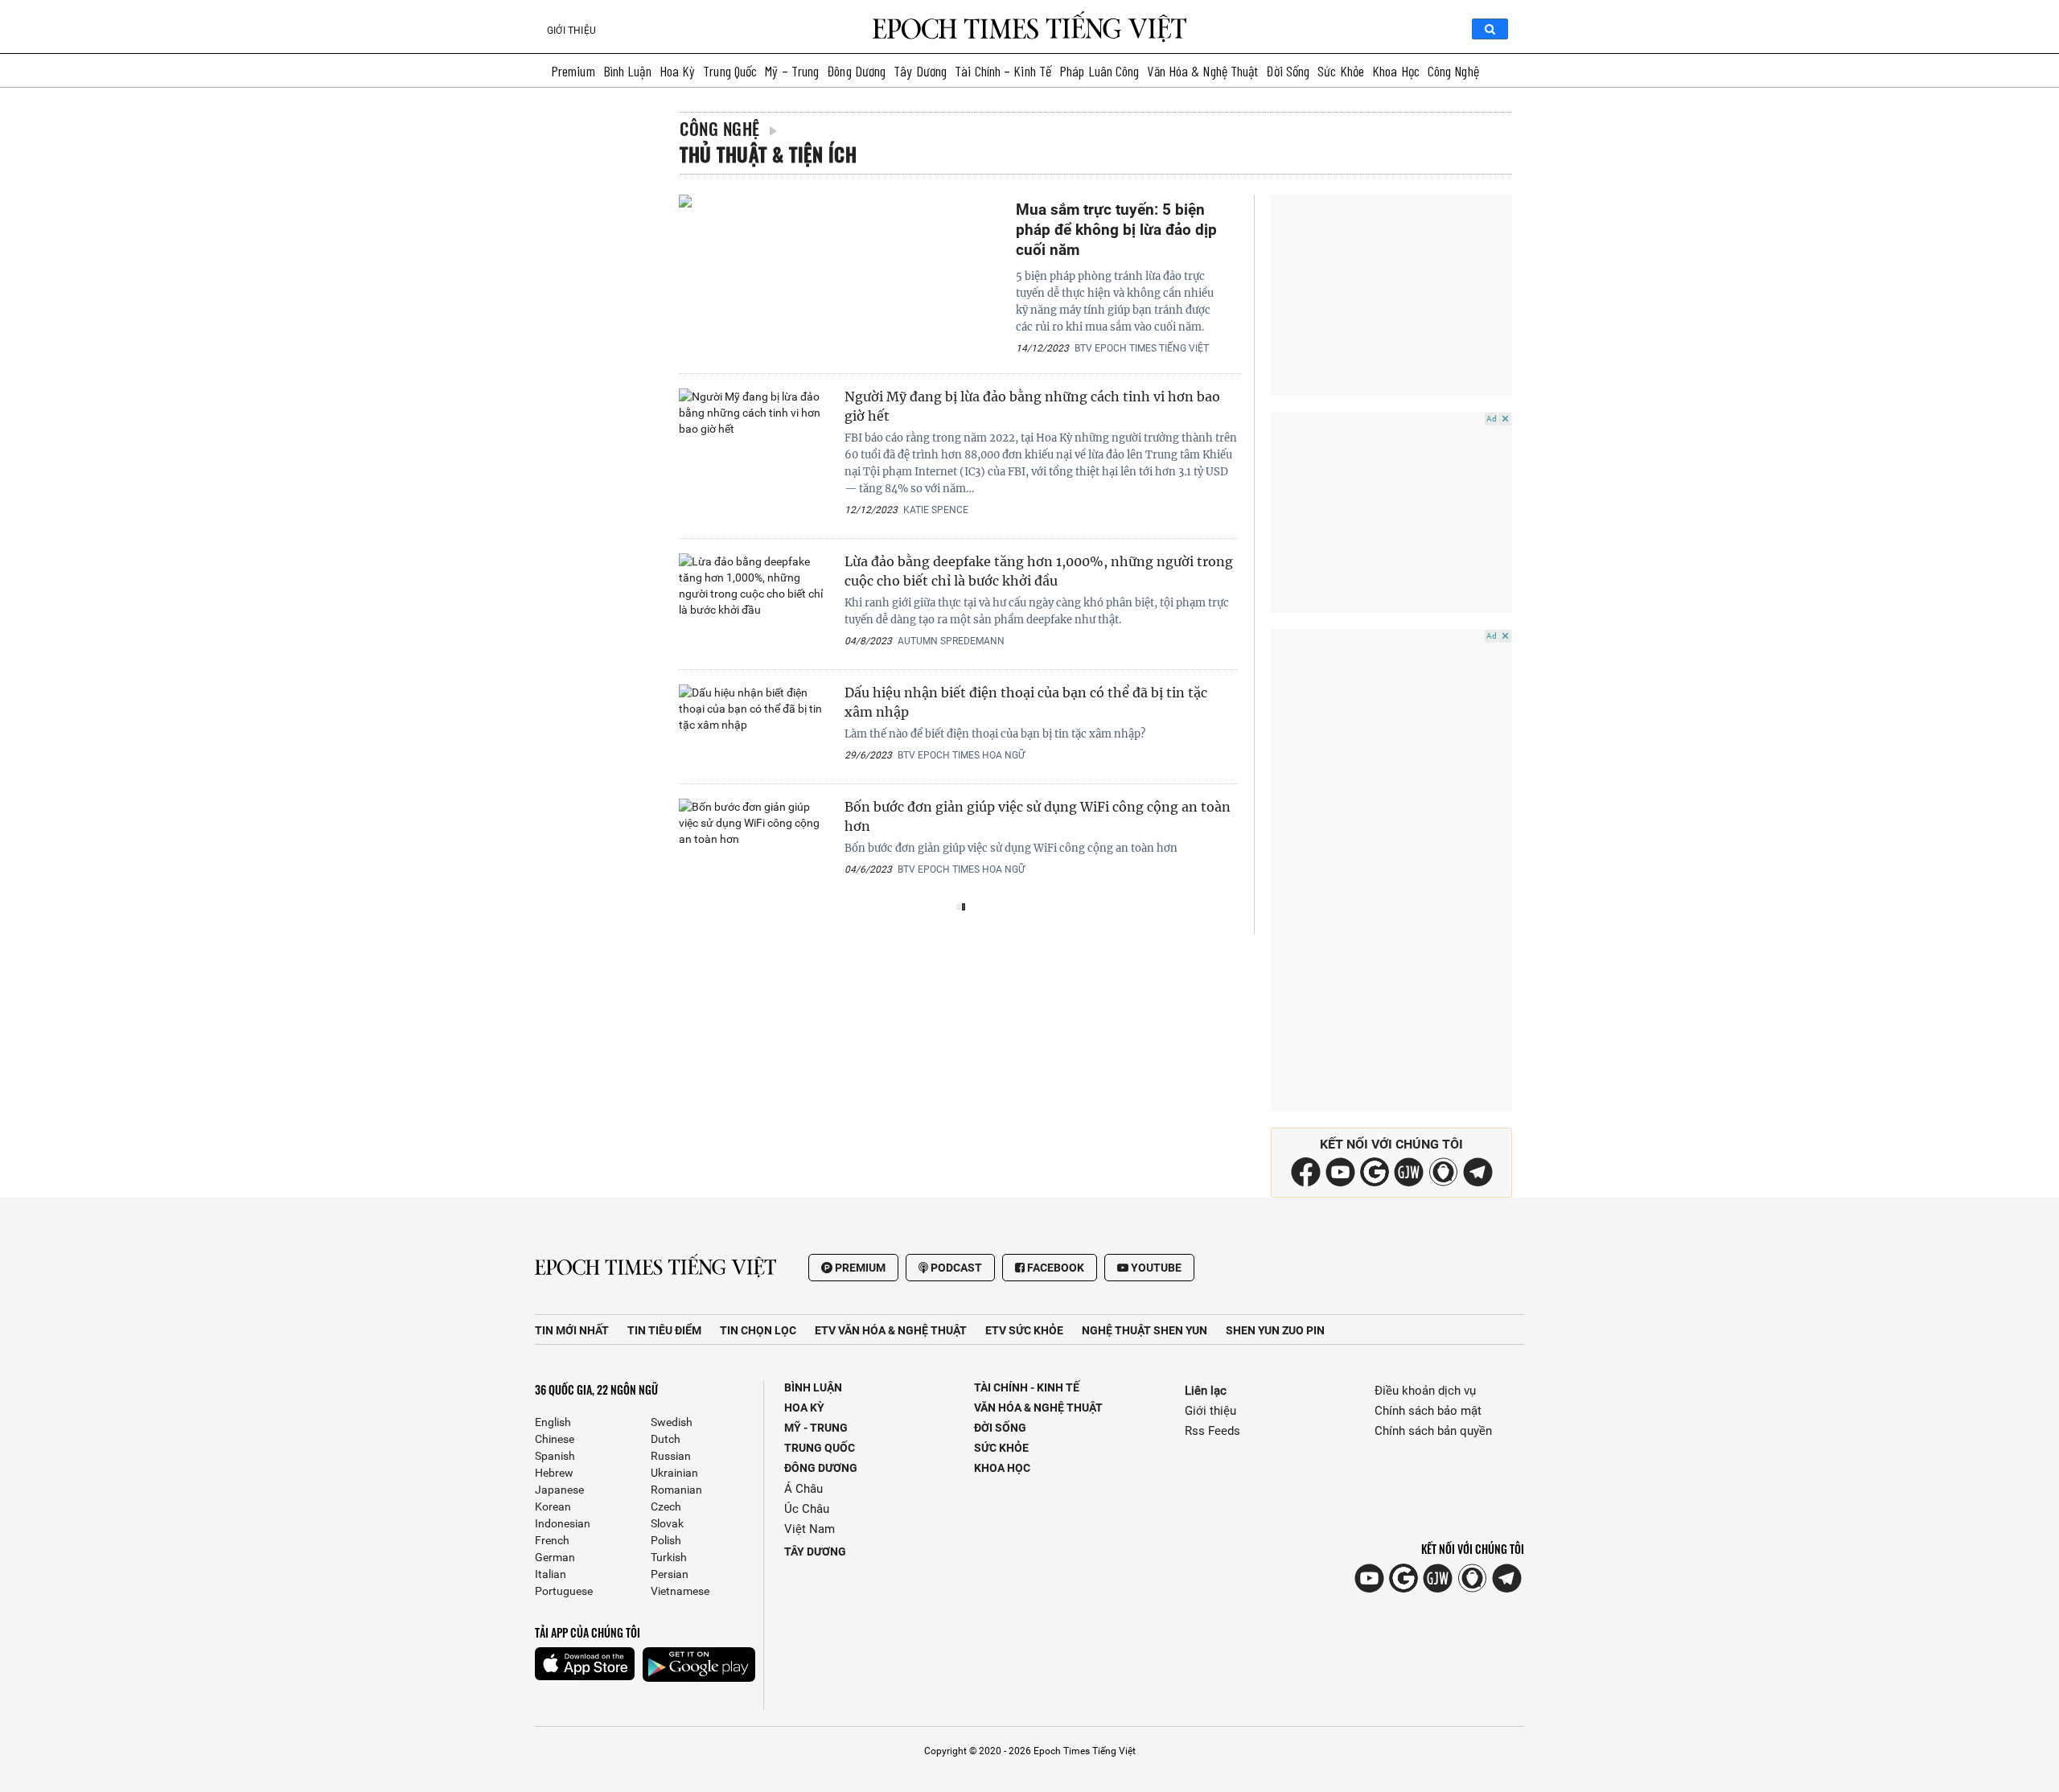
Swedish (672, 1422)
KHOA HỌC (1002, 1468)
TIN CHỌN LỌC (758, 1330)
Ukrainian (674, 1473)
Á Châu (803, 1489)
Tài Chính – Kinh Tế (1003, 71)
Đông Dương (856, 71)
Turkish (669, 1557)
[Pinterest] (1409, 1182)
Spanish (555, 1456)
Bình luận (627, 71)
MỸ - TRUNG (816, 1428)
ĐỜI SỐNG (1000, 1428)
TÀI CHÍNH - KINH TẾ (1027, 1387)
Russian (671, 1456)
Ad (1492, 419)
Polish (666, 1540)
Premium (573, 71)
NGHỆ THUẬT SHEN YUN (1145, 1330)
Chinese (555, 1439)
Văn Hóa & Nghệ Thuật (1202, 71)
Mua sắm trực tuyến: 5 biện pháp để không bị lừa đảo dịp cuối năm (1116, 230)
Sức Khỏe (1341, 71)
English (553, 1422)
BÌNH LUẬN (813, 1387)
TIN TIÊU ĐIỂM (664, 1330)
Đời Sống (1288, 71)
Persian (670, 1574)
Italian (551, 1574)
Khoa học (1396, 71)
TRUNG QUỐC (820, 1448)
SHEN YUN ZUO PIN (1275, 1330)
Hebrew (554, 1473)
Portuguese (564, 1591)
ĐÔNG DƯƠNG (821, 1468)
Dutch (666, 1439)
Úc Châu (807, 1509)
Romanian (676, 1490)
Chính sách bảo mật (1428, 1411)
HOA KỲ (804, 1408)
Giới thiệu (1210, 1411)
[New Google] (1375, 1171)
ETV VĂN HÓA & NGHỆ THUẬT (891, 1330)
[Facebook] (1306, 1182)
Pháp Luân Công (1099, 71)
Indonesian (563, 1523)
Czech (666, 1506)
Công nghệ (1453, 71)
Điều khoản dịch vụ (1425, 1391)
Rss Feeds (1212, 1431)
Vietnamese (680, 1591)
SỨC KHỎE (1001, 1448)
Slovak (667, 1523)
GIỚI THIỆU (571, 31)
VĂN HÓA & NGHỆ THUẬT (1038, 1408)
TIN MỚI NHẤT (572, 1330)
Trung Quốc (730, 71)
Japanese (559, 1490)
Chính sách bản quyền (1433, 1431)
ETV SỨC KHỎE (1024, 1330)
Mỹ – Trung (792, 71)
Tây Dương (920, 71)
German (555, 1557)
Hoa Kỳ (678, 71)
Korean (553, 1506)
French (552, 1540)
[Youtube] (1340, 1182)
